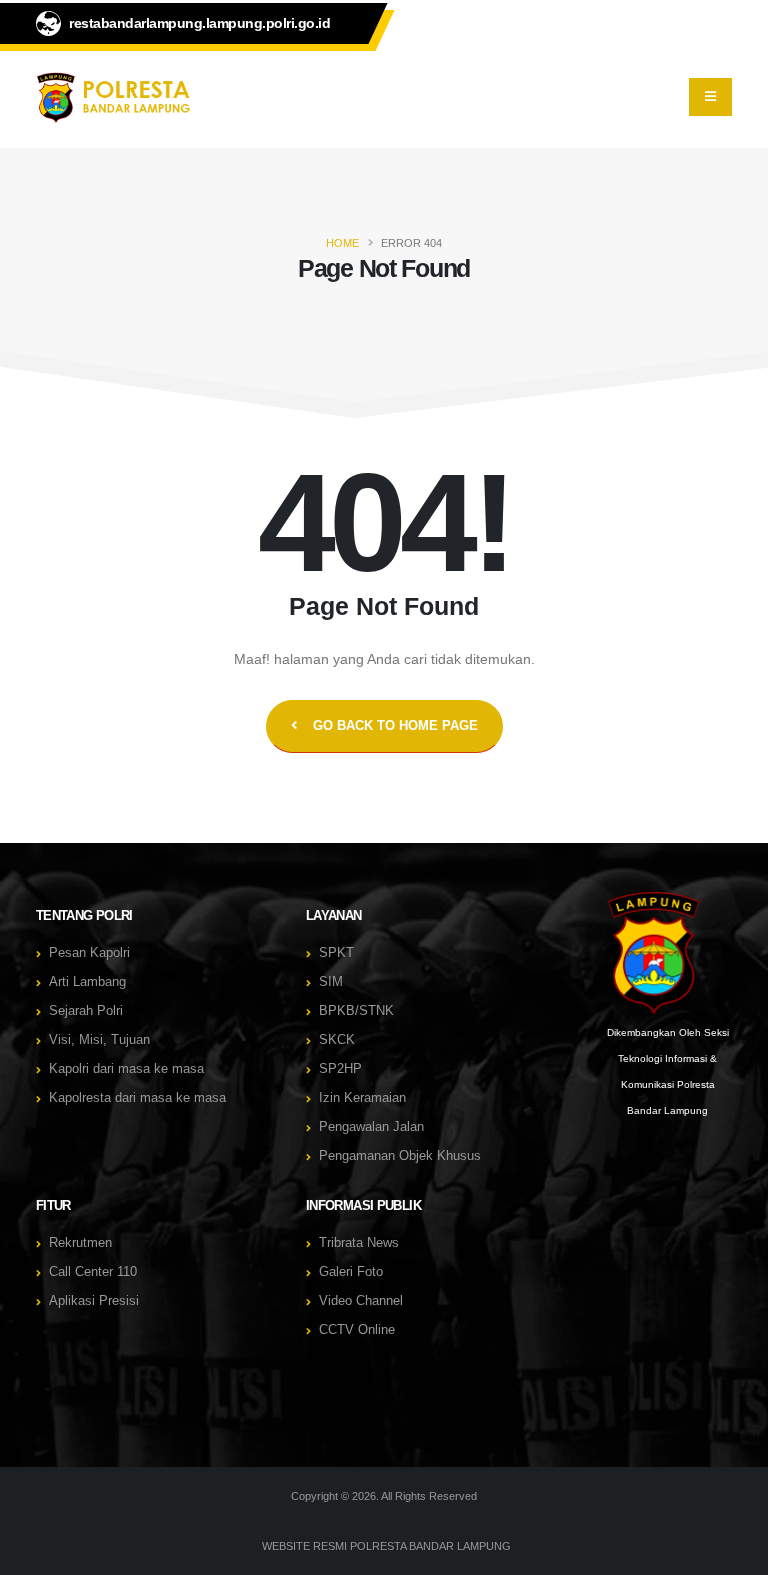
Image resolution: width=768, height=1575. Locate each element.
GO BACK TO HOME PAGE (395, 726)
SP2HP (340, 1069)
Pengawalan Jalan (371, 1127)
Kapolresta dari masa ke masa (137, 1098)
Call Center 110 (93, 1272)
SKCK (337, 1040)
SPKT (336, 953)
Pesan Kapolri (89, 953)
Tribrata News (359, 1243)
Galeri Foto (351, 1272)
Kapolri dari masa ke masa (126, 1069)
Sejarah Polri (86, 1011)
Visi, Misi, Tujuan (99, 1040)
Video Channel (361, 1301)
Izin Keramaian (362, 1098)
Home (342, 243)
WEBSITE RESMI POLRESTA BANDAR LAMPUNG (386, 1546)
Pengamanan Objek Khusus (400, 1156)
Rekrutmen (80, 1243)
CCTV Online (357, 1330)
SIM (331, 982)
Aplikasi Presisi (94, 1301)
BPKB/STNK (356, 1011)
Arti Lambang (87, 982)
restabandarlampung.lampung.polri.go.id (199, 23)
